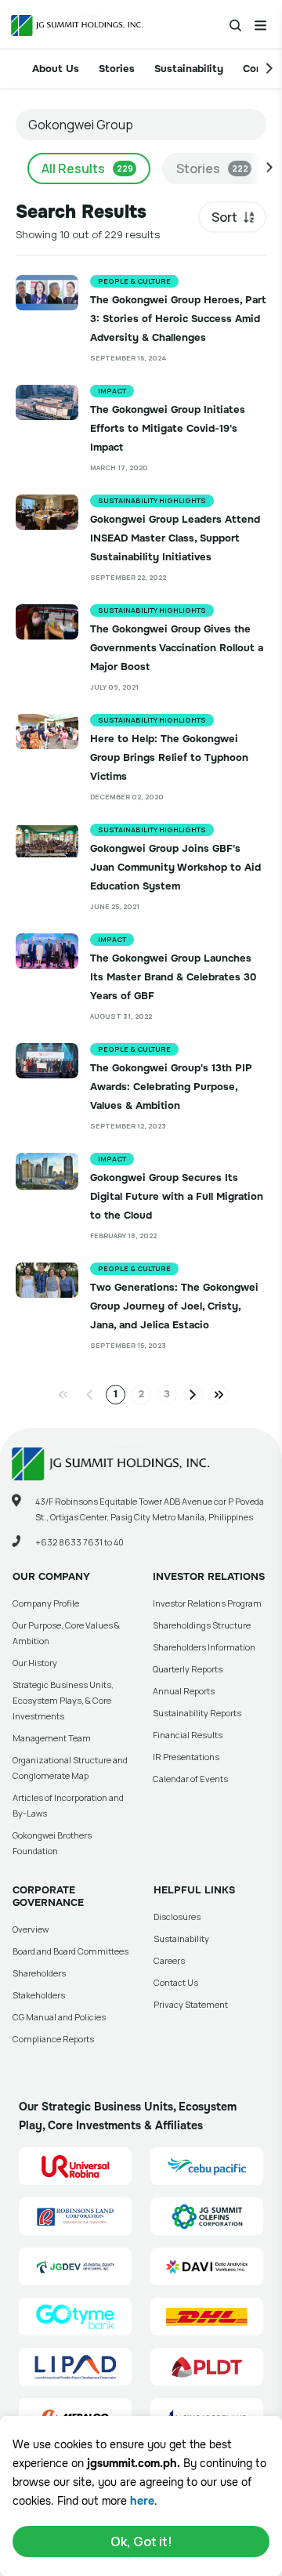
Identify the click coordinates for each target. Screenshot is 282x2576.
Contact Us (176, 1982)
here (142, 2501)
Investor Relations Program (207, 1603)
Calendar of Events (190, 1779)
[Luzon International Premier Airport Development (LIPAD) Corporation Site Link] (75, 2367)
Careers (169, 1960)
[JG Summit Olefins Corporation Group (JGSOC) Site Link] (207, 2216)
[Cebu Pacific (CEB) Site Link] (207, 2166)
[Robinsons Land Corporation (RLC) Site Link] (75, 2216)
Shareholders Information (204, 1647)
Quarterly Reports (188, 1669)
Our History (35, 1663)
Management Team (52, 1738)
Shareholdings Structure (202, 1625)
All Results (87, 168)
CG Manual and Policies (59, 2017)
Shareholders (39, 1973)
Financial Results (188, 1735)
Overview (31, 1929)
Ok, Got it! (141, 2542)
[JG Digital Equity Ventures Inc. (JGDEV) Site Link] (75, 2266)
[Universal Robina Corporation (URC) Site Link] (75, 2166)
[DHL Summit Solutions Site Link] (207, 2317)
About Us (56, 69)
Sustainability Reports (197, 1713)
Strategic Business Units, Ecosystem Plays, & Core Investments (63, 1700)
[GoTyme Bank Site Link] (75, 2317)
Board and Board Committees (70, 1951)
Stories (117, 69)
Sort (224, 217)
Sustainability (189, 69)
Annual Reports (184, 1691)
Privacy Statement (191, 2004)
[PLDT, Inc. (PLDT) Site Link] (207, 2367)
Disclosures (177, 1917)
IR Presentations (186, 1757)
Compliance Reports (53, 2039)
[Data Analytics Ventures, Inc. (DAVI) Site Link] (207, 2266)
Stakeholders (39, 1995)
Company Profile (46, 1603)
